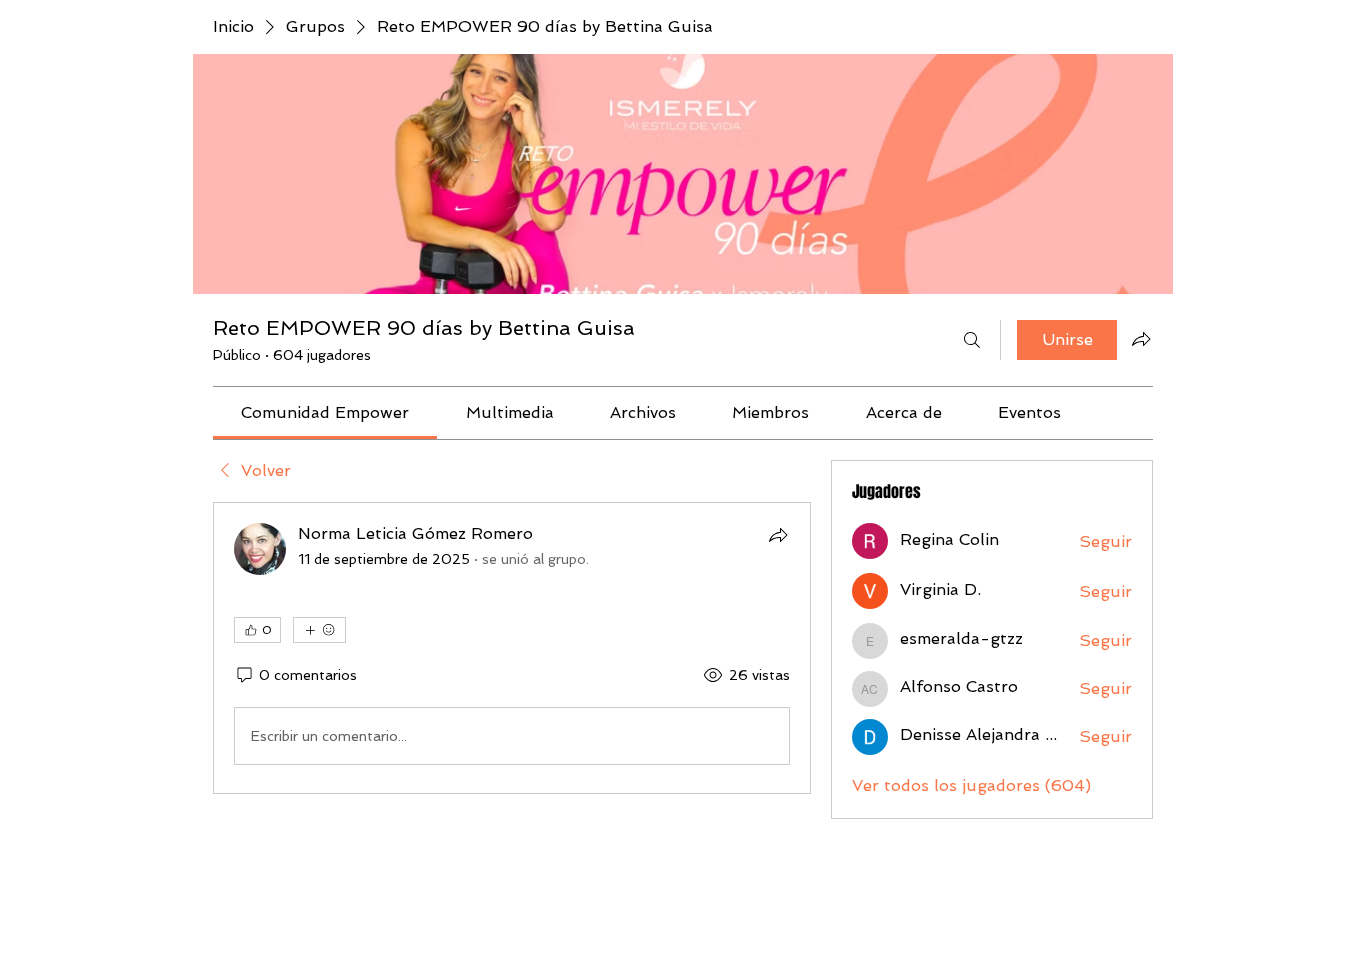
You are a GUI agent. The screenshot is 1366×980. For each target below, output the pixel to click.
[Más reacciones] (319, 630)
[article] (512, 648)
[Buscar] (972, 340)
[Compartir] (778, 535)
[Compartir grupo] (1141, 339)
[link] (325, 412)
